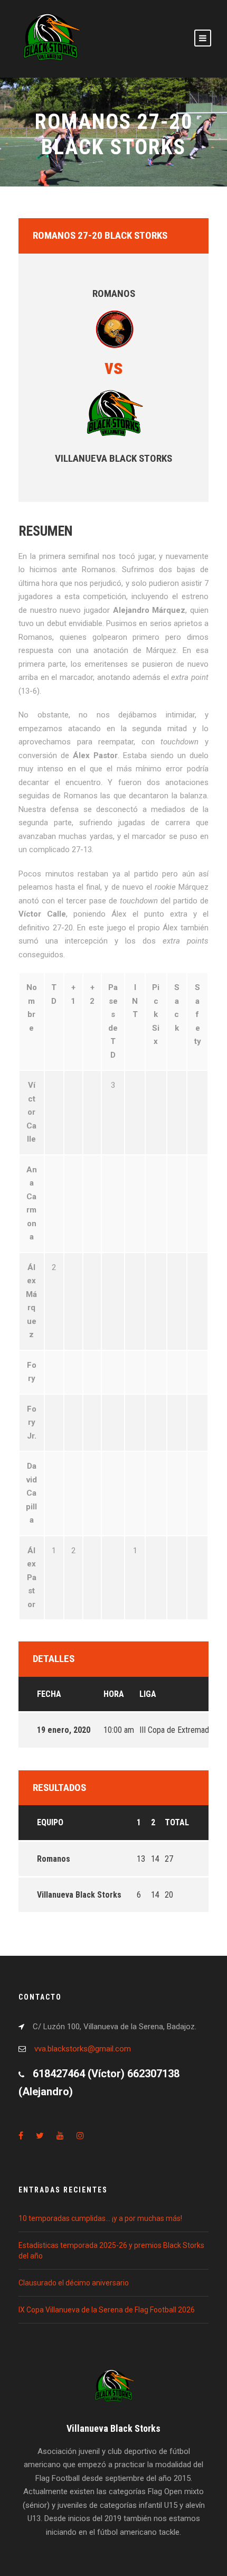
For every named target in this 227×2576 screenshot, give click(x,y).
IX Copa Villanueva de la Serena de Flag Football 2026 (107, 2310)
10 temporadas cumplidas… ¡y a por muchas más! (100, 2218)
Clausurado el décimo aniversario (74, 2283)
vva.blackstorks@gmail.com (83, 2049)
